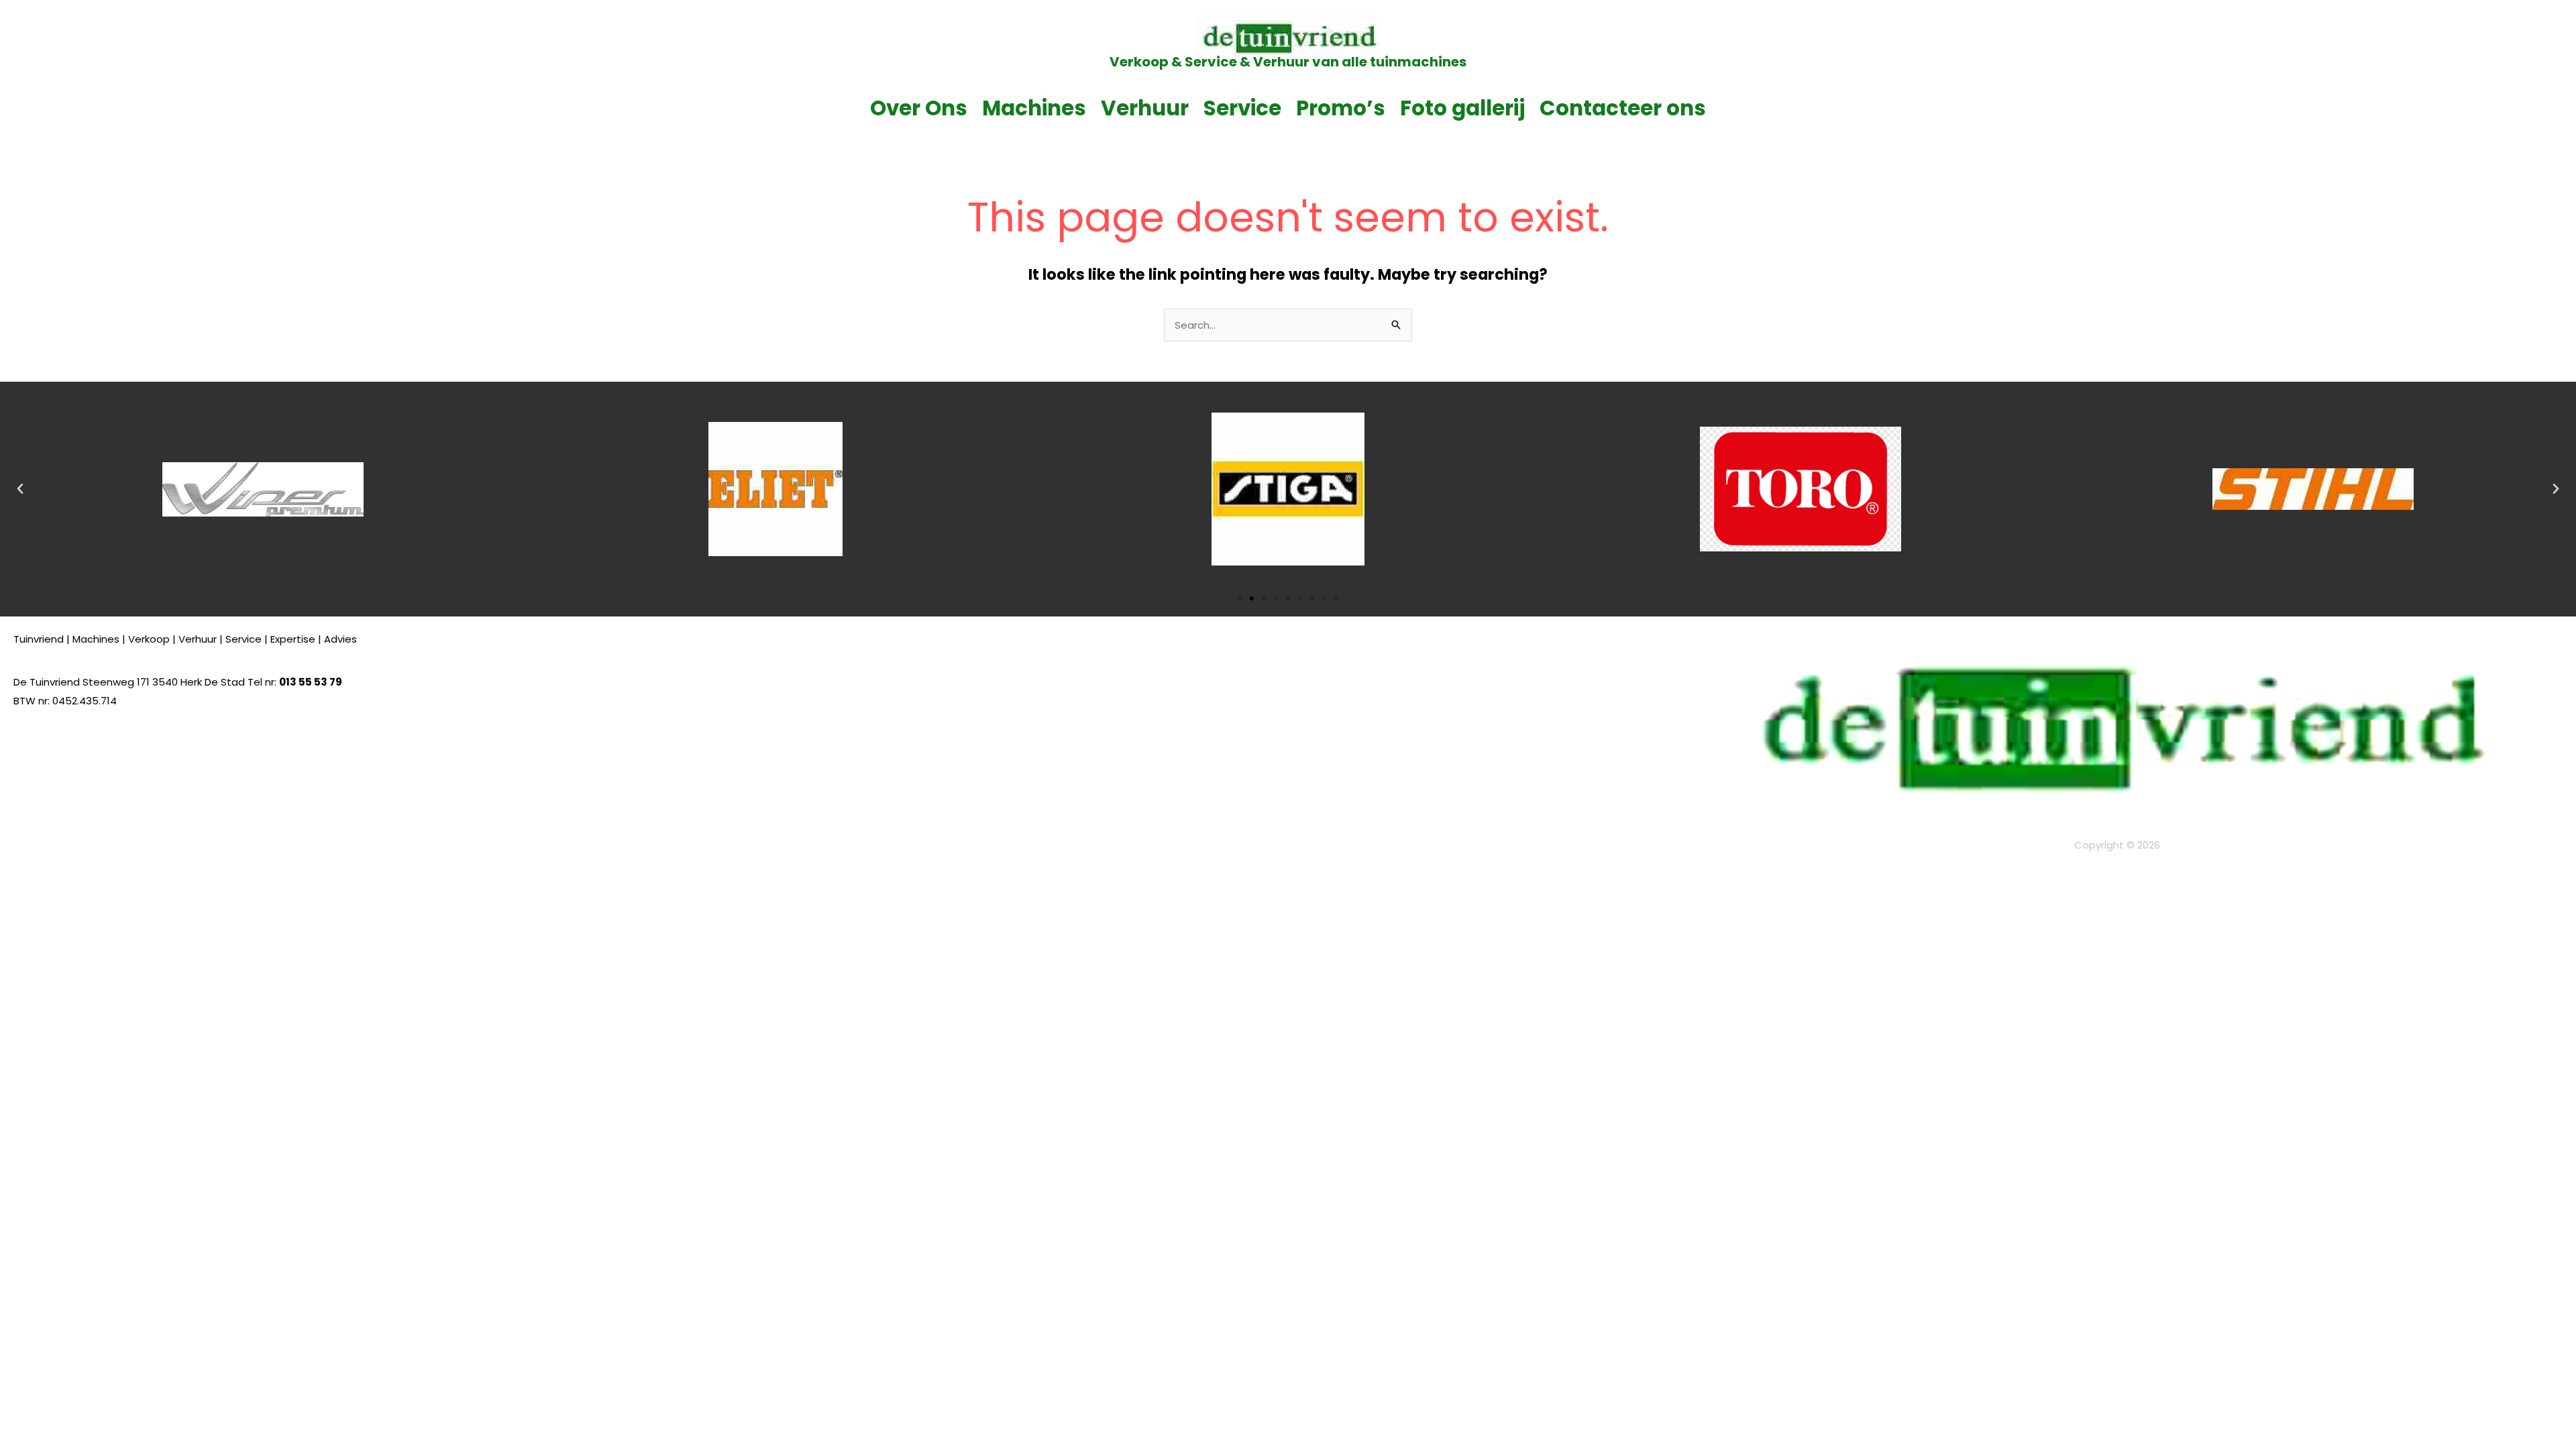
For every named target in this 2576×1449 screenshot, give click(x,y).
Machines (1034, 108)
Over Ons (919, 108)
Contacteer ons (1623, 108)
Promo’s (1341, 108)
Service (1242, 108)
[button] (20, 489)
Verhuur (1145, 108)
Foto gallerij (1462, 108)
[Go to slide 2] (1252, 598)
